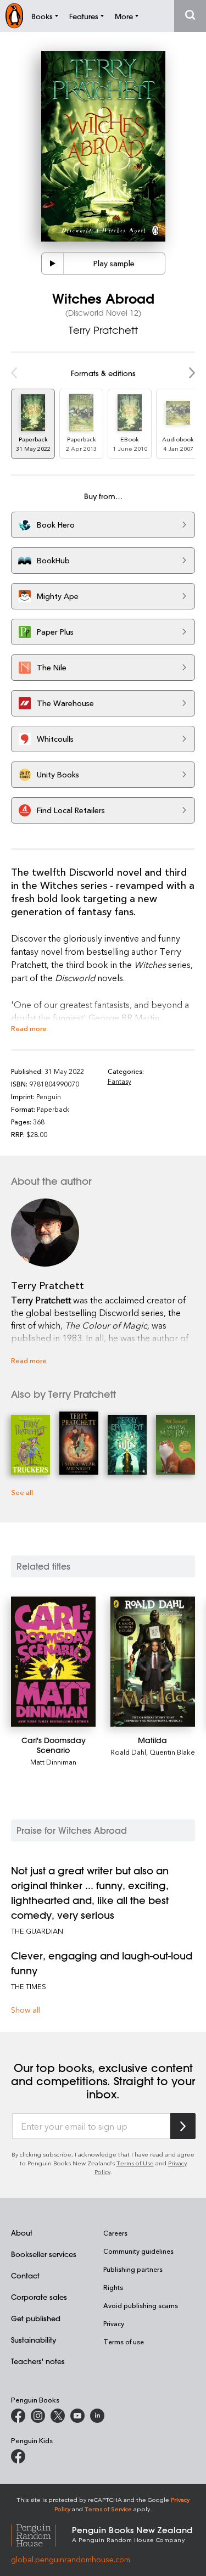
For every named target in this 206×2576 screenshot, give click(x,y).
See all (22, 1492)
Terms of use (124, 2342)
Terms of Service (108, 2509)
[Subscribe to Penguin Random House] (183, 2126)
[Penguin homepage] (14, 16)
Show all (26, 2010)
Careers (115, 2233)
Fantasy (119, 1081)
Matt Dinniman (53, 1762)
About (22, 2233)
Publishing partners (133, 2269)
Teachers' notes (38, 2361)
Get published (36, 2318)
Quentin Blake (172, 1752)
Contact (25, 2275)
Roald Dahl (128, 1752)
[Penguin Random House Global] (41, 2534)
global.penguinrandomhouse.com (71, 2559)
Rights (113, 2287)
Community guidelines (138, 2251)
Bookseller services (44, 2254)
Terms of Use (135, 2163)
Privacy (114, 2323)
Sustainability (34, 2340)
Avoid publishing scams (141, 2305)
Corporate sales (39, 2297)
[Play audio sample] (53, 264)
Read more (29, 1028)
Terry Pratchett (103, 330)
